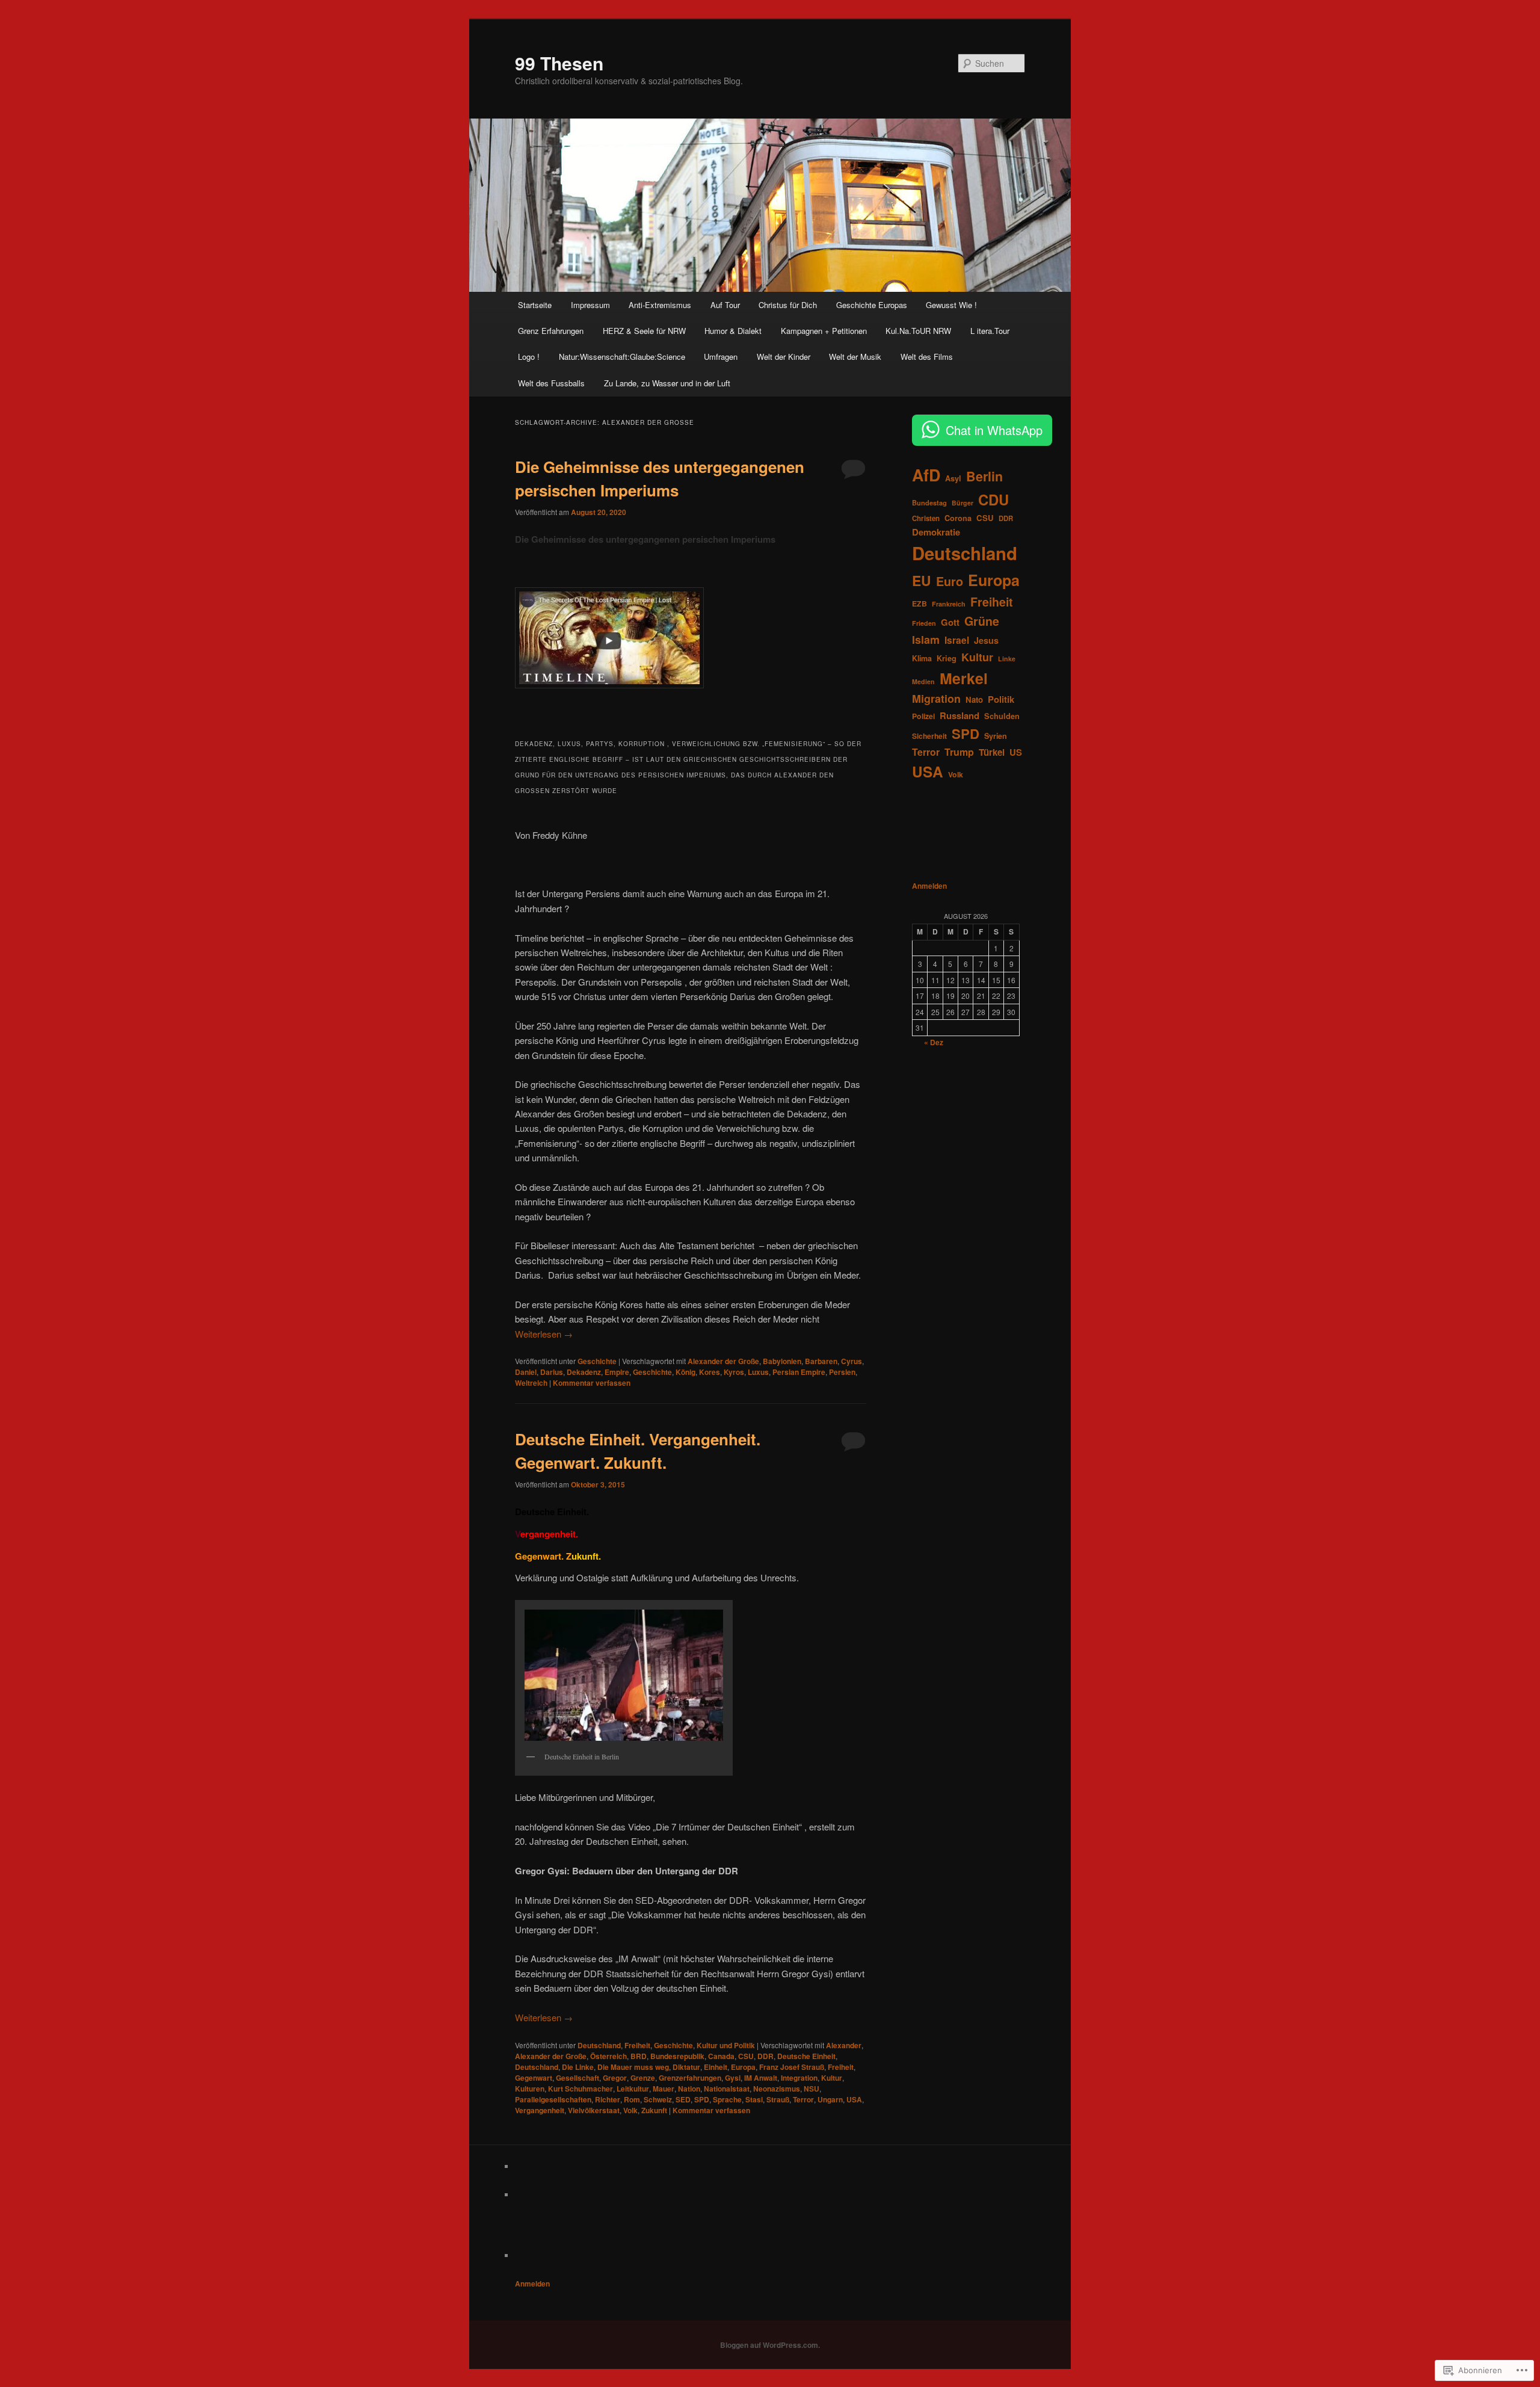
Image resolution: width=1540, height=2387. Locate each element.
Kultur (832, 2078)
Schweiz (658, 2099)
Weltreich (531, 1383)
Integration (799, 2078)
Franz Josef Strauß (792, 2067)
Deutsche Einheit (806, 2056)
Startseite (535, 305)
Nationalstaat (727, 2089)
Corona (958, 518)
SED (683, 2099)
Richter (608, 2099)
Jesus (986, 640)
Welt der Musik (855, 357)
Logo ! (529, 357)
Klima (922, 658)
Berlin (984, 476)
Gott (950, 622)
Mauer (664, 2089)
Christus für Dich (788, 305)
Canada (721, 2056)
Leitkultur (633, 2089)
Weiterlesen (544, 1334)
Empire (617, 1372)
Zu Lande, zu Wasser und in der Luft (667, 383)
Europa (743, 2067)
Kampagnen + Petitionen (824, 331)
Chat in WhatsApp (994, 430)
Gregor (615, 2078)
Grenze (643, 2078)
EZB (919, 604)
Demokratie (936, 532)
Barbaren (821, 1361)
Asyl (953, 478)
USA (854, 2099)
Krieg (947, 658)
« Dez (934, 1042)
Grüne (982, 621)
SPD (702, 2099)
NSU (812, 2089)
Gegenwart (534, 2078)
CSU (746, 2056)
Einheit (716, 2067)
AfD (926, 475)
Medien (923, 681)
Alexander (844, 2045)
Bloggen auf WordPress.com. (770, 2345)
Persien (842, 1372)
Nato (974, 699)
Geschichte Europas (872, 305)
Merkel (964, 678)
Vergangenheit (540, 2110)
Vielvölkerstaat (594, 2110)
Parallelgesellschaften (553, 2099)
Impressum (590, 305)
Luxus (758, 1372)
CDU (993, 499)
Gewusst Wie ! (951, 305)
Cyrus (852, 1361)
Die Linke (578, 2067)
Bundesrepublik (677, 2056)
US (1016, 752)
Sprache (727, 2099)
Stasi (754, 2099)
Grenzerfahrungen (690, 2078)
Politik (1001, 699)
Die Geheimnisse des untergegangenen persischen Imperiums (645, 539)
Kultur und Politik (726, 2045)
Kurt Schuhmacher (581, 2089)
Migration (936, 699)
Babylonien (782, 1361)
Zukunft (654, 2110)
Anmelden (929, 886)
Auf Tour (725, 305)
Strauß (778, 2099)
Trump (959, 752)
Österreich (608, 2056)
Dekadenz (584, 1372)
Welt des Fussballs (551, 383)
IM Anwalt (761, 2078)
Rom (632, 2099)
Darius (552, 1372)
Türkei (992, 752)
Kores (710, 1372)
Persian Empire (799, 1372)
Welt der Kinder (784, 357)
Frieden (924, 623)
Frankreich (949, 604)
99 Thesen (559, 63)
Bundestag (929, 502)
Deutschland (599, 2045)
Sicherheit (929, 736)
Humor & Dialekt (733, 331)
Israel (957, 640)
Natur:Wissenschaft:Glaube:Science (622, 357)
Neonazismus (777, 2089)
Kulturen (530, 2089)
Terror (803, 2099)
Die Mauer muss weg (633, 2067)
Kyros (734, 1372)
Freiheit (637, 2045)
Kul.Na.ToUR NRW (918, 331)
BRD (639, 2056)
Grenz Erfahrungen (551, 331)
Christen (926, 518)
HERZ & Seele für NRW (644, 331)
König (685, 1372)
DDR (765, 2056)
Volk (630, 2110)
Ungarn (830, 2099)
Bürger (962, 503)
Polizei (923, 716)
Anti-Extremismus (660, 305)
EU (922, 580)
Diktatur (686, 2067)
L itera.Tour (990, 331)
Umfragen (721, 357)
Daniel (526, 1372)
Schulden (1002, 716)
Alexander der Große (723, 1361)
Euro (950, 581)
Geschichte (597, 1361)
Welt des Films (927, 357)
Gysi (733, 2078)
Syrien (996, 736)
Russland (959, 715)
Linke (1007, 659)
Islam (926, 640)
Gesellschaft (577, 2078)
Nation (689, 2089)
